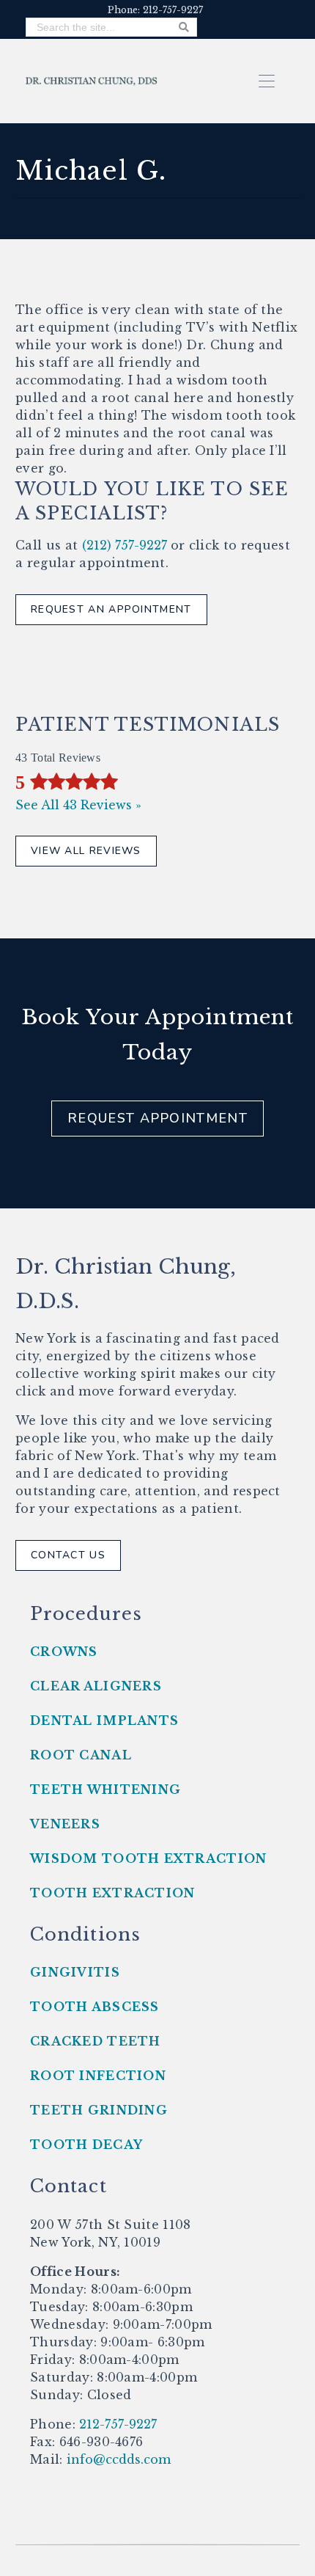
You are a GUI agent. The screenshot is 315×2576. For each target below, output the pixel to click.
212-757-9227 (116, 2424)
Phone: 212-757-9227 (155, 10)
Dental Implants (104, 1721)
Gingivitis (75, 1972)
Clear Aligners (96, 1686)
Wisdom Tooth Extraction (148, 1858)
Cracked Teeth (96, 2041)
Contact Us (68, 1555)
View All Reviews (86, 851)
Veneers (65, 1824)
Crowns (64, 1652)
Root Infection (98, 2076)
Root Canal (81, 1755)
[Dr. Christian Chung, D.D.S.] (92, 80)
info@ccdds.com (117, 2459)
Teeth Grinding (99, 2110)
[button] (267, 80)
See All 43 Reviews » (78, 805)
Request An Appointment (111, 609)
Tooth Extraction (112, 1893)
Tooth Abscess (95, 2007)
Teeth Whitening (105, 1789)
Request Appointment (157, 1118)
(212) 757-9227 (125, 545)
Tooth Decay (86, 2145)
